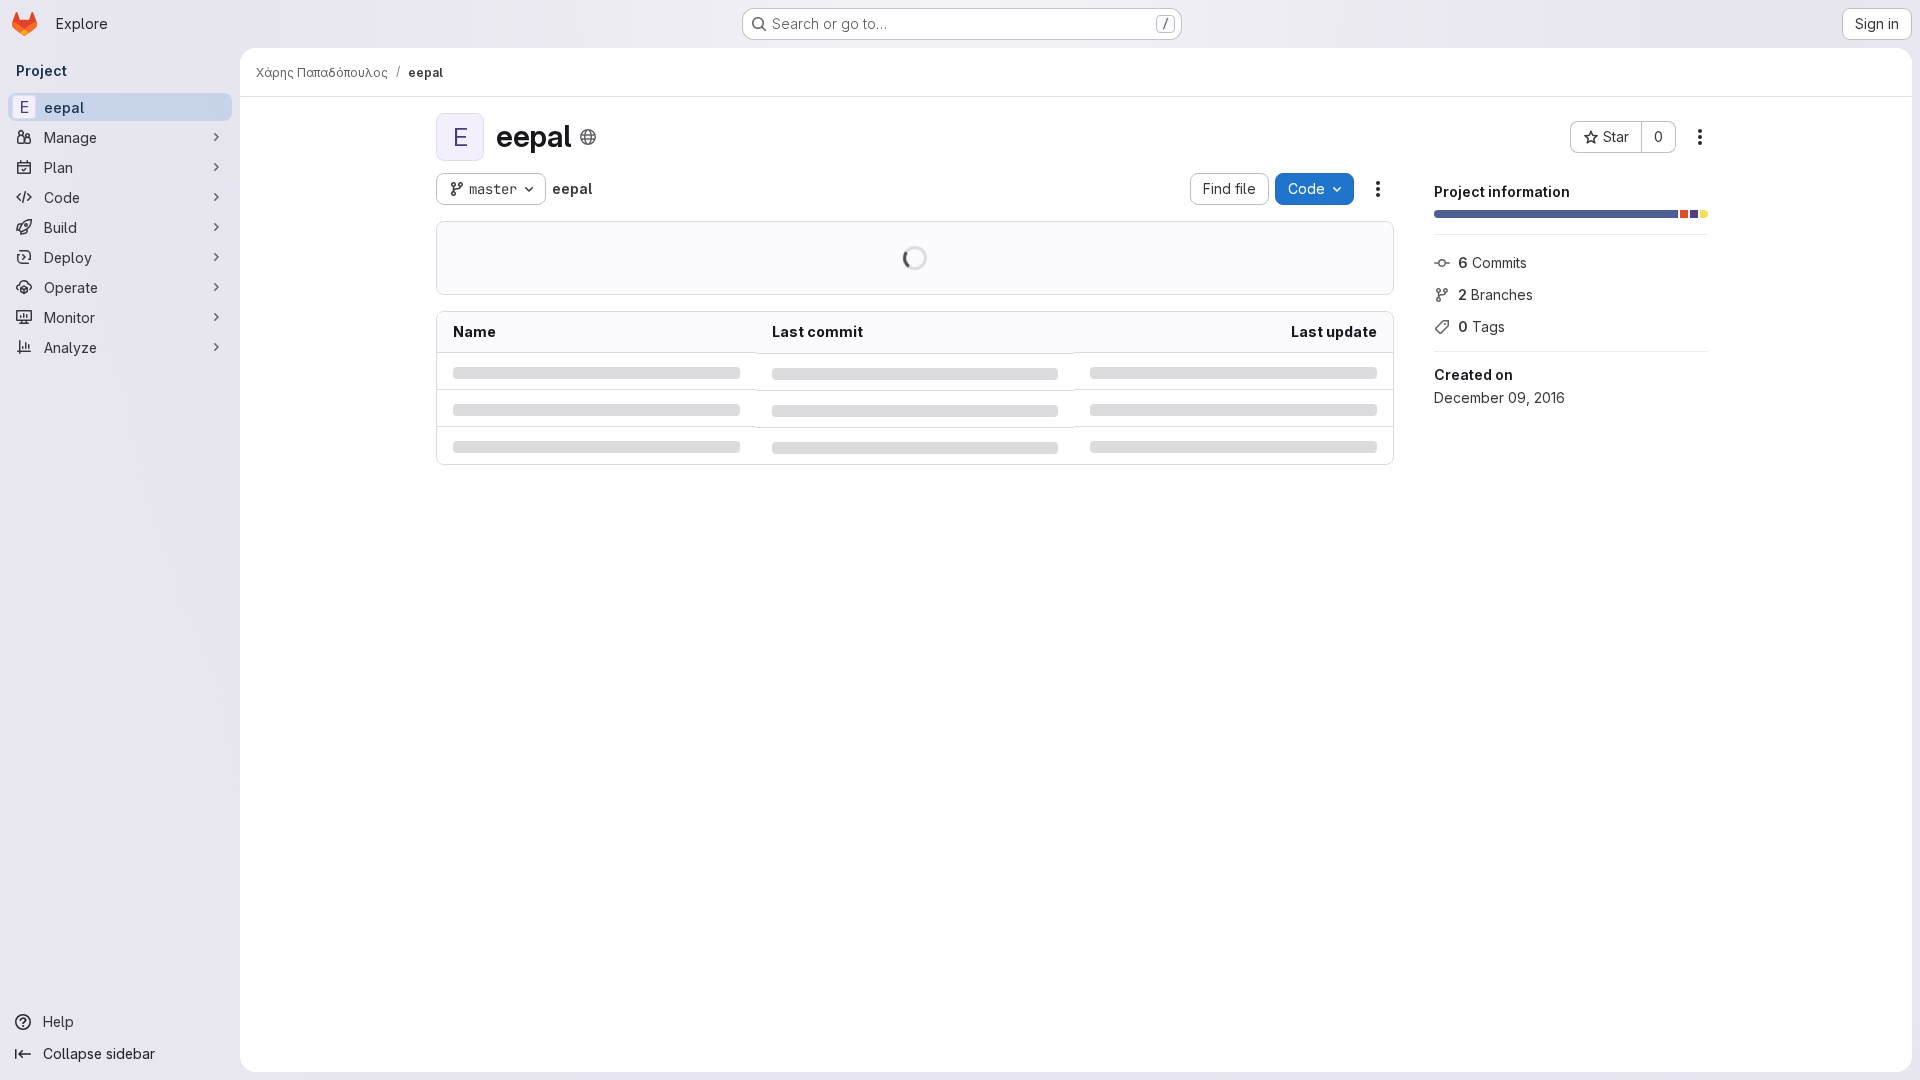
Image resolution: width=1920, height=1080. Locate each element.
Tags (1481, 326)
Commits (1492, 262)
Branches (1495, 294)
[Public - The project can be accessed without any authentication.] (588, 137)
